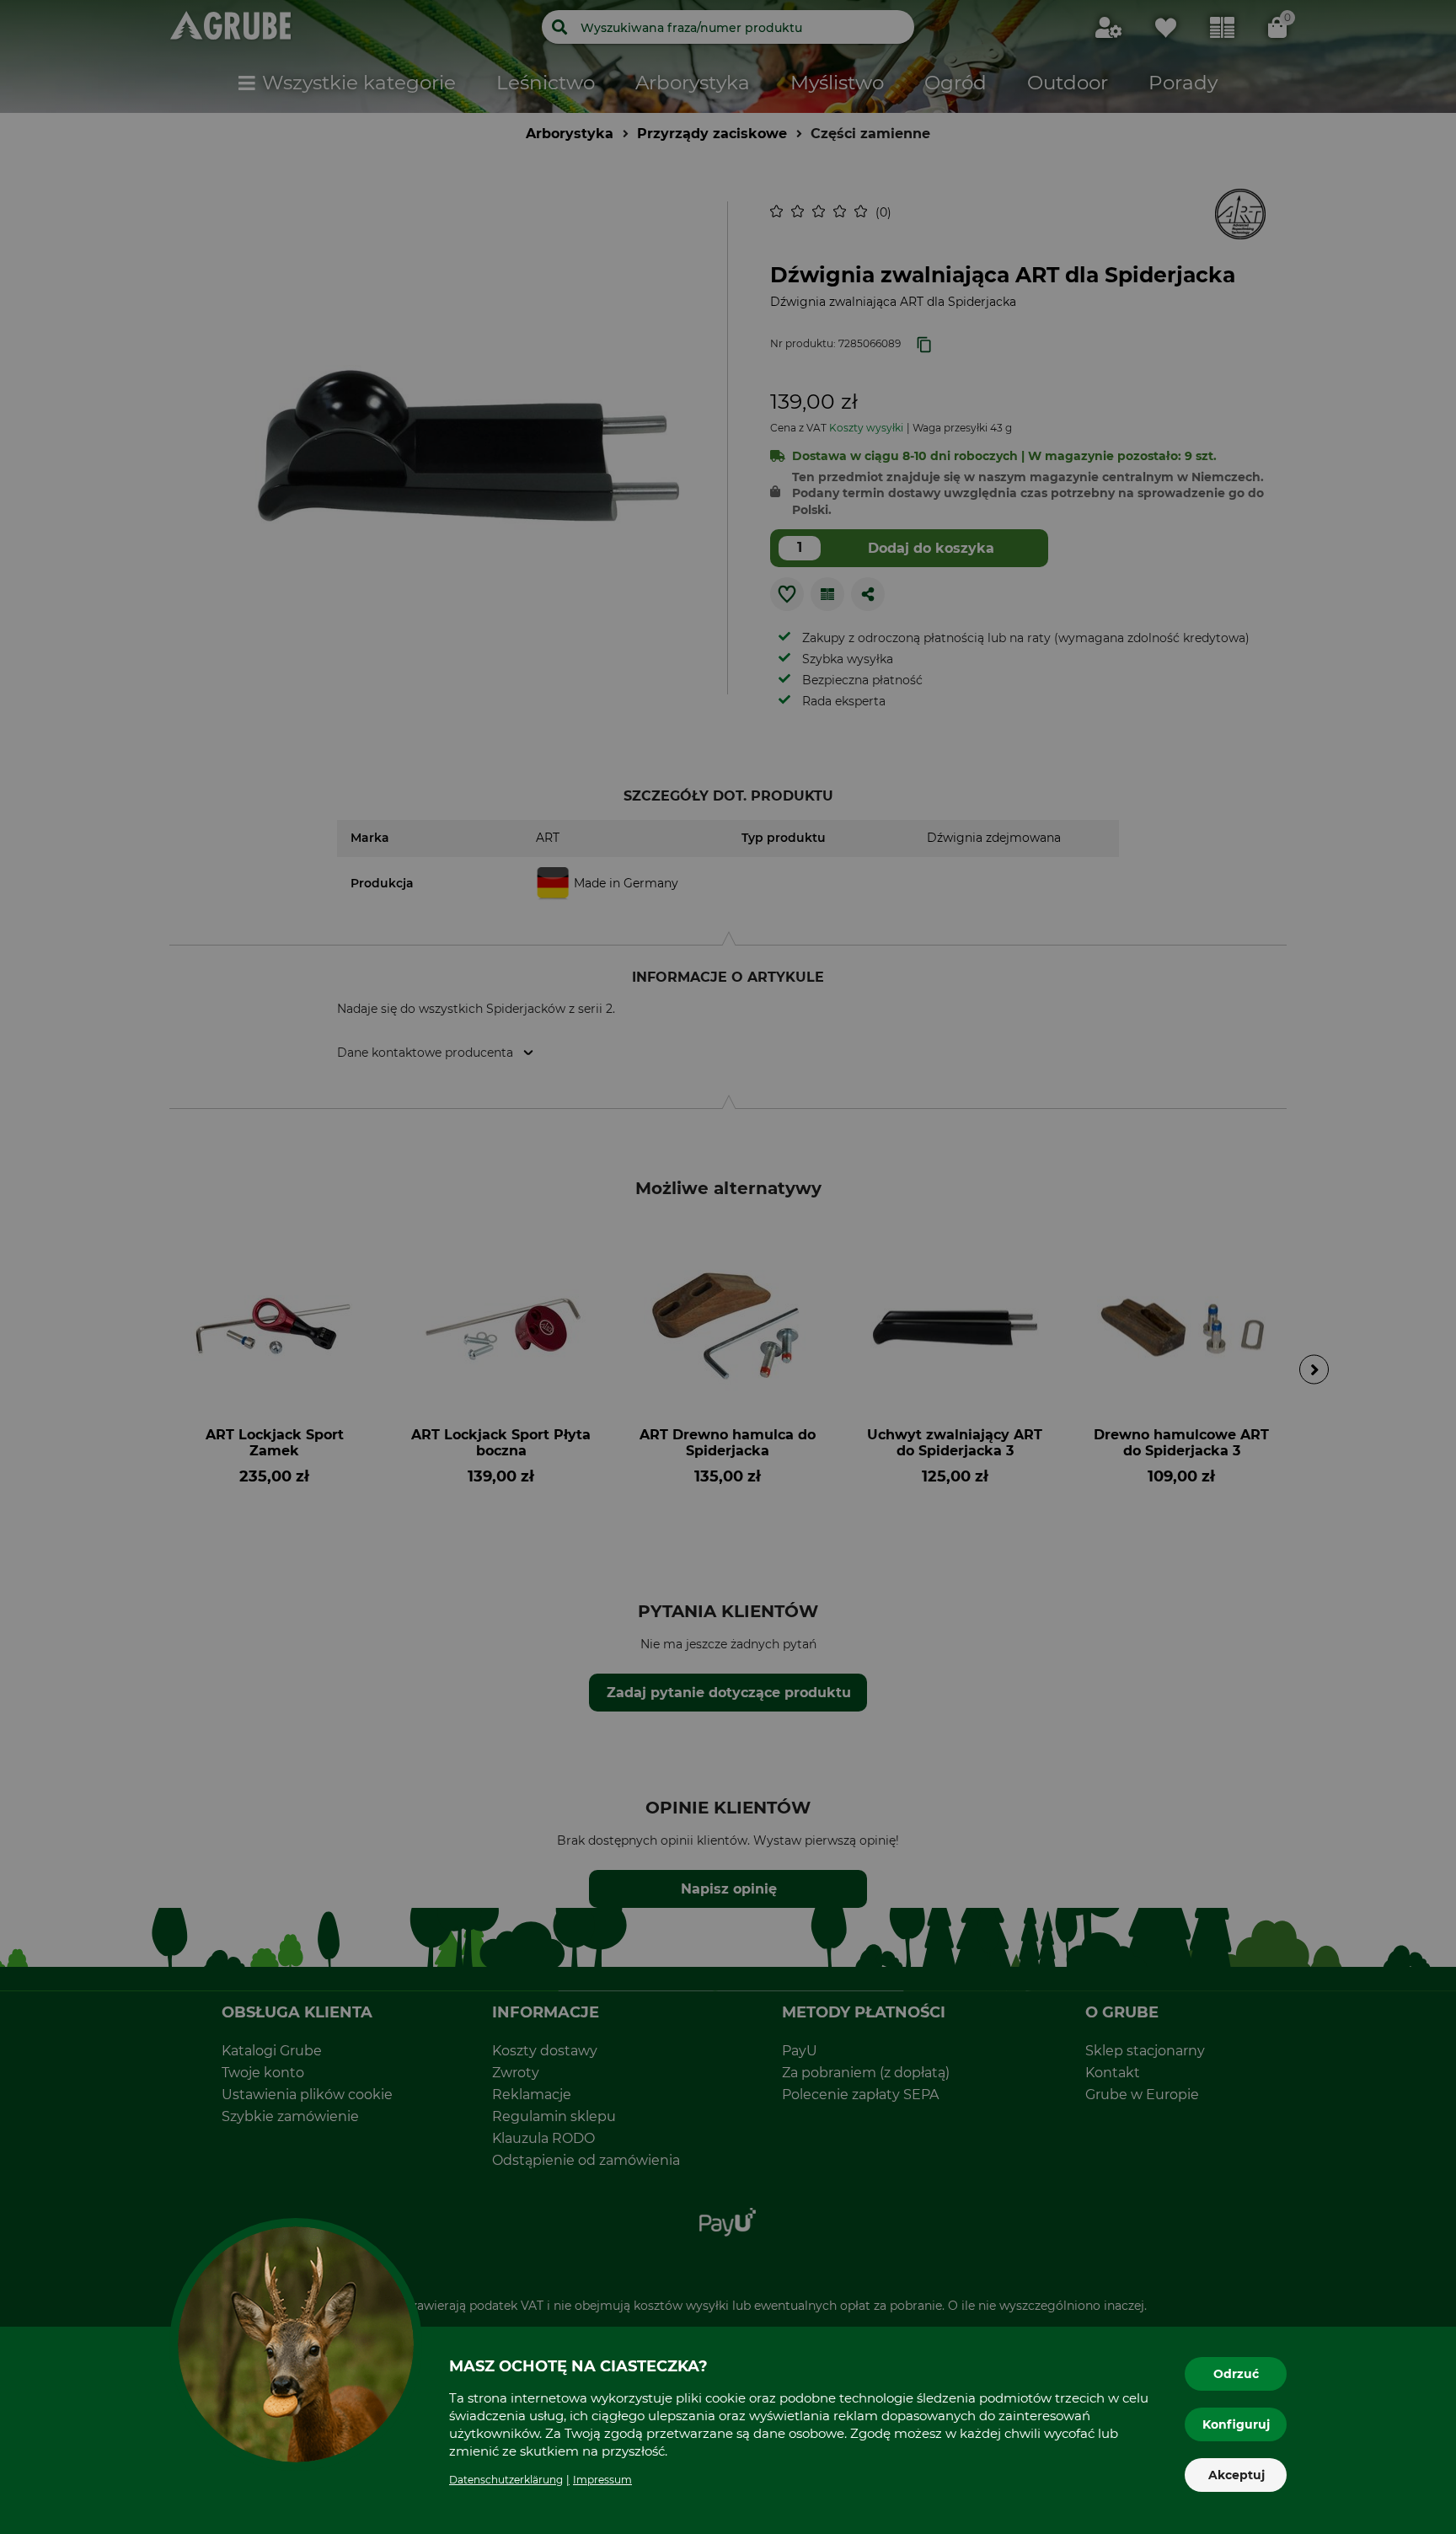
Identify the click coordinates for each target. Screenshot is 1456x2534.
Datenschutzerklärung (506, 2480)
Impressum (602, 2480)
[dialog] (728, 1267)
